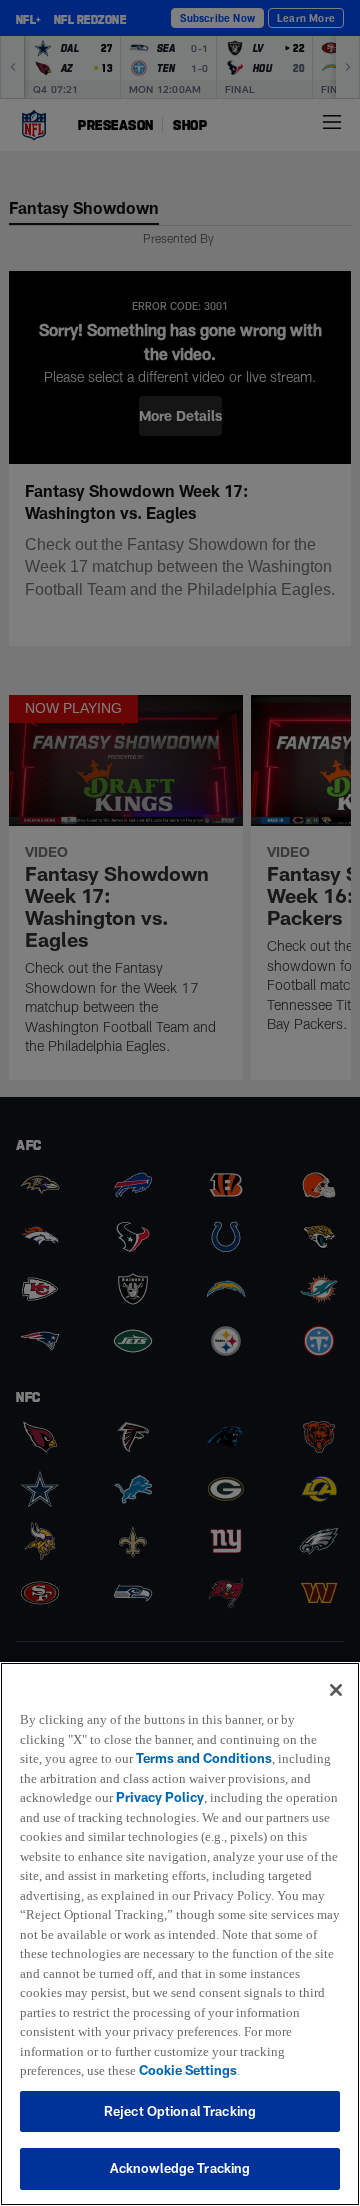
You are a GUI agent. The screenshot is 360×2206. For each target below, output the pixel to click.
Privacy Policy (163, 1778)
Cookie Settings (69, 2070)
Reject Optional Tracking (180, 2111)
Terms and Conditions (208, 1739)
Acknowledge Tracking (180, 2168)
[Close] (336, 1670)
